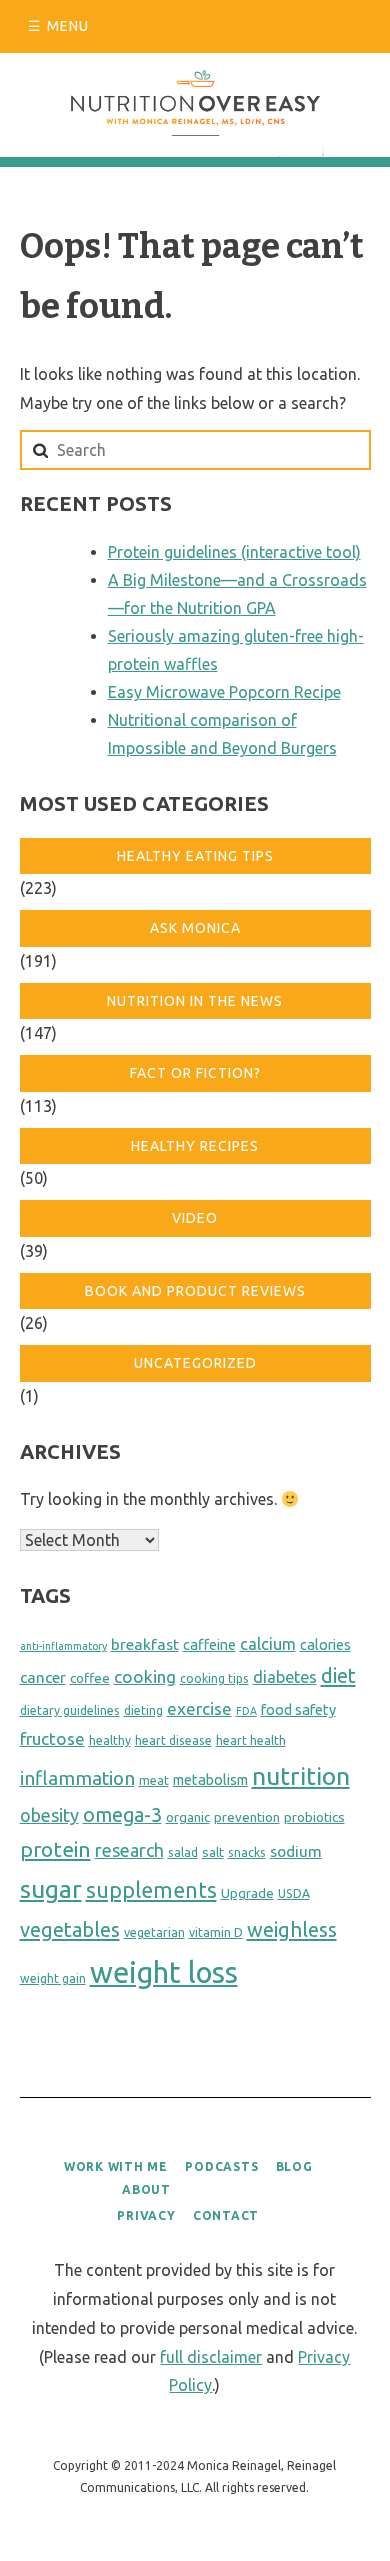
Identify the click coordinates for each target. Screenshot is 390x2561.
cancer (43, 1677)
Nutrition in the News (195, 1001)
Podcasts (221, 2166)
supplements (151, 1890)
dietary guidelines (70, 1710)
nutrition (301, 1776)
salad (183, 1852)
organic (188, 1817)
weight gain (53, 1978)
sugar (51, 1889)
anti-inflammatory (63, 1646)
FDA (246, 1711)
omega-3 (122, 1815)
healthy (110, 1740)
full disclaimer (211, 2357)
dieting (143, 1710)
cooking (145, 1676)
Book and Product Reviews (195, 1291)
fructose (52, 1738)
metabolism (210, 1780)
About (146, 2189)
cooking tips (214, 1678)
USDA (294, 1893)
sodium (296, 1851)
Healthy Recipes (195, 1146)
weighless (292, 1929)
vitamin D (216, 1932)
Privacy (146, 2215)
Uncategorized (195, 1363)
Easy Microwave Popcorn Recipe (224, 692)
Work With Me (116, 2166)
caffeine (209, 1645)
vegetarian (154, 1932)
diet (338, 1675)
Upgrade (247, 1893)
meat (154, 1780)
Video (195, 1218)
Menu (68, 26)
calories (325, 1645)
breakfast (145, 1644)
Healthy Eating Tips (195, 856)
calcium (268, 1644)
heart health (251, 1740)
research (129, 1850)
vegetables (70, 1929)
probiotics (314, 1817)
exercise (199, 1708)
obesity (49, 1815)
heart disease (173, 1740)
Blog (294, 2166)
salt (213, 1852)
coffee (90, 1678)
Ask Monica (195, 928)
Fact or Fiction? (195, 1073)
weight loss (164, 1972)
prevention (247, 1817)
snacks (247, 1852)
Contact (226, 2215)
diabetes (285, 1677)
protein (55, 1849)
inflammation (77, 1778)
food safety (298, 1710)
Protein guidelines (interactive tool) (234, 552)
